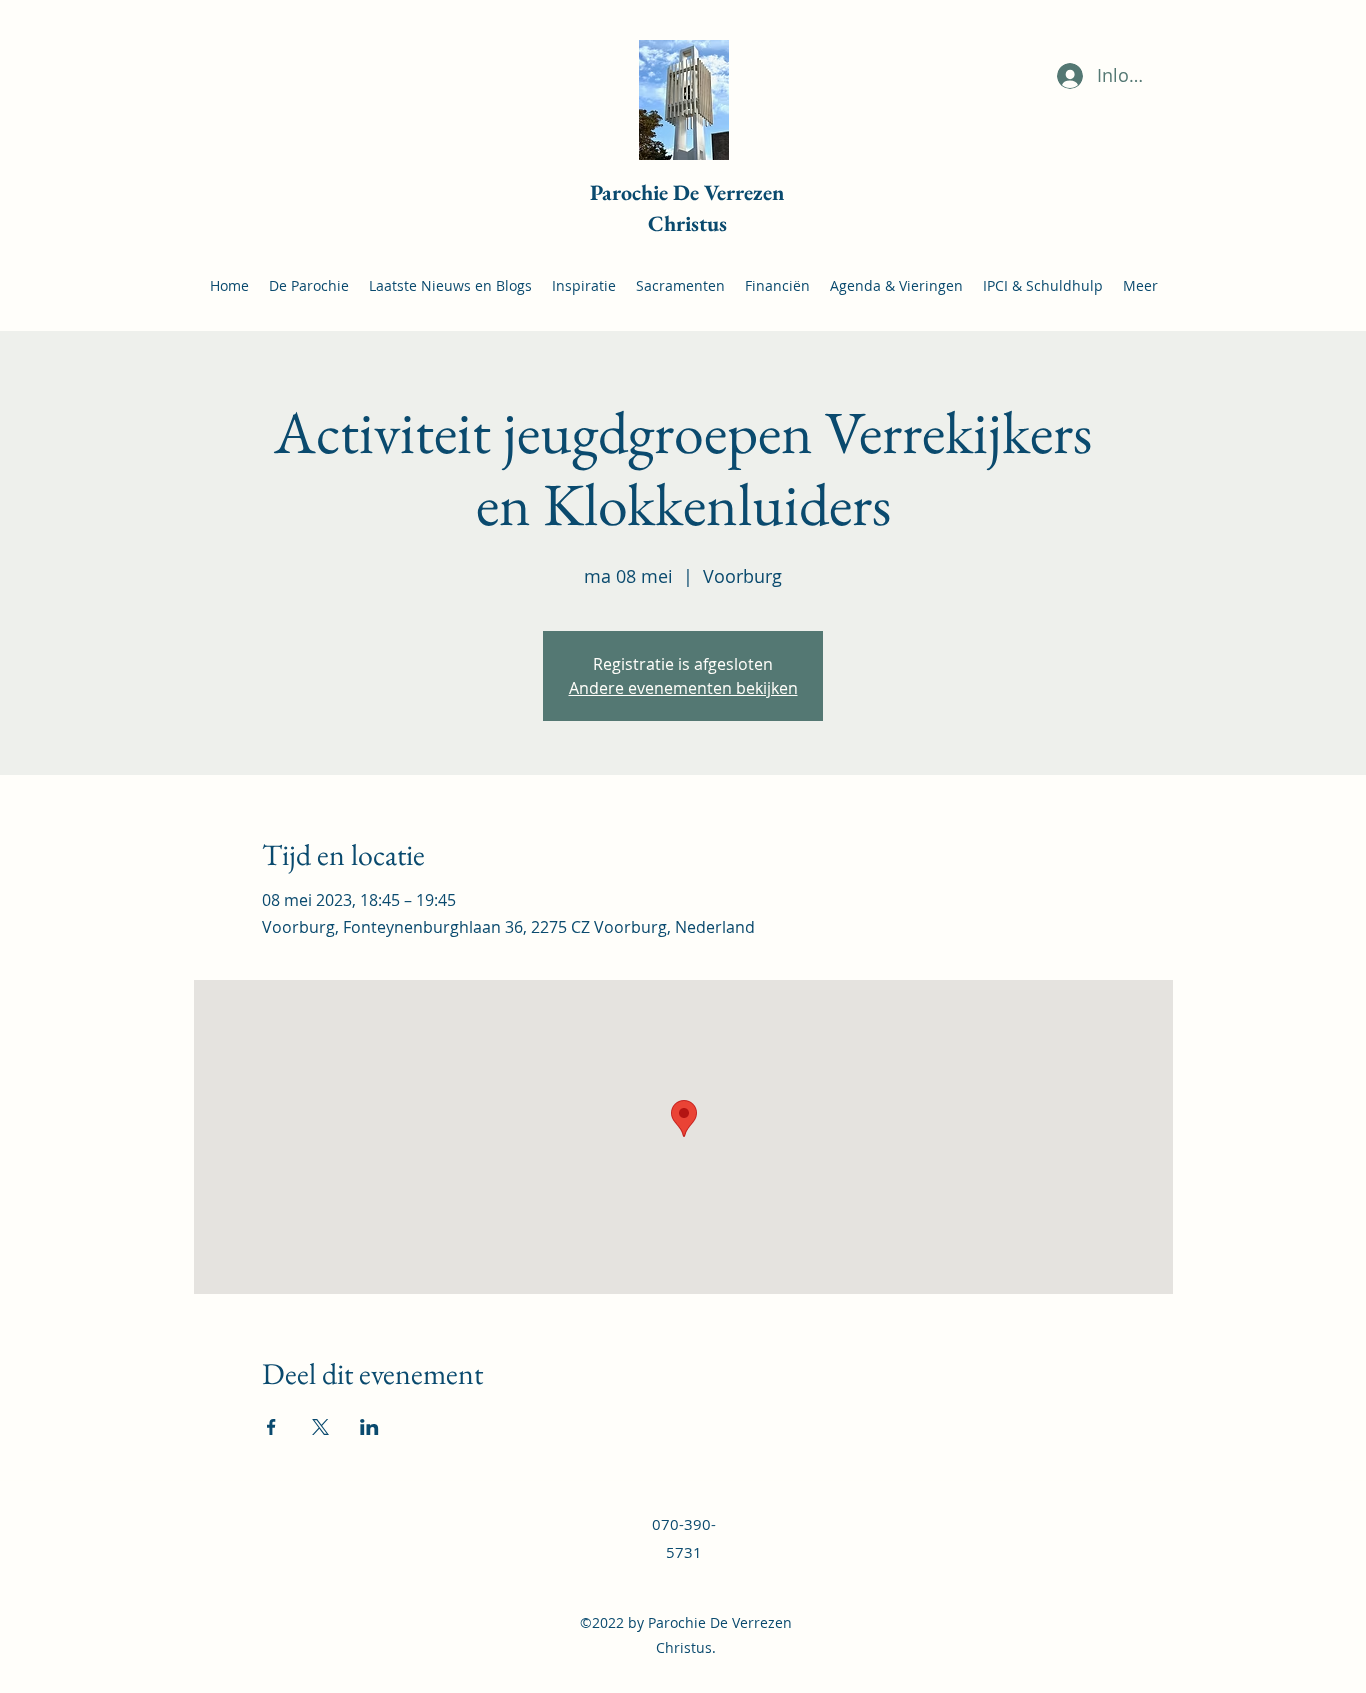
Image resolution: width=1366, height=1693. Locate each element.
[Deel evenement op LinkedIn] (369, 1427)
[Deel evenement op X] (320, 1427)
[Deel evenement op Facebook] (271, 1427)
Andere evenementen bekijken (683, 688)
